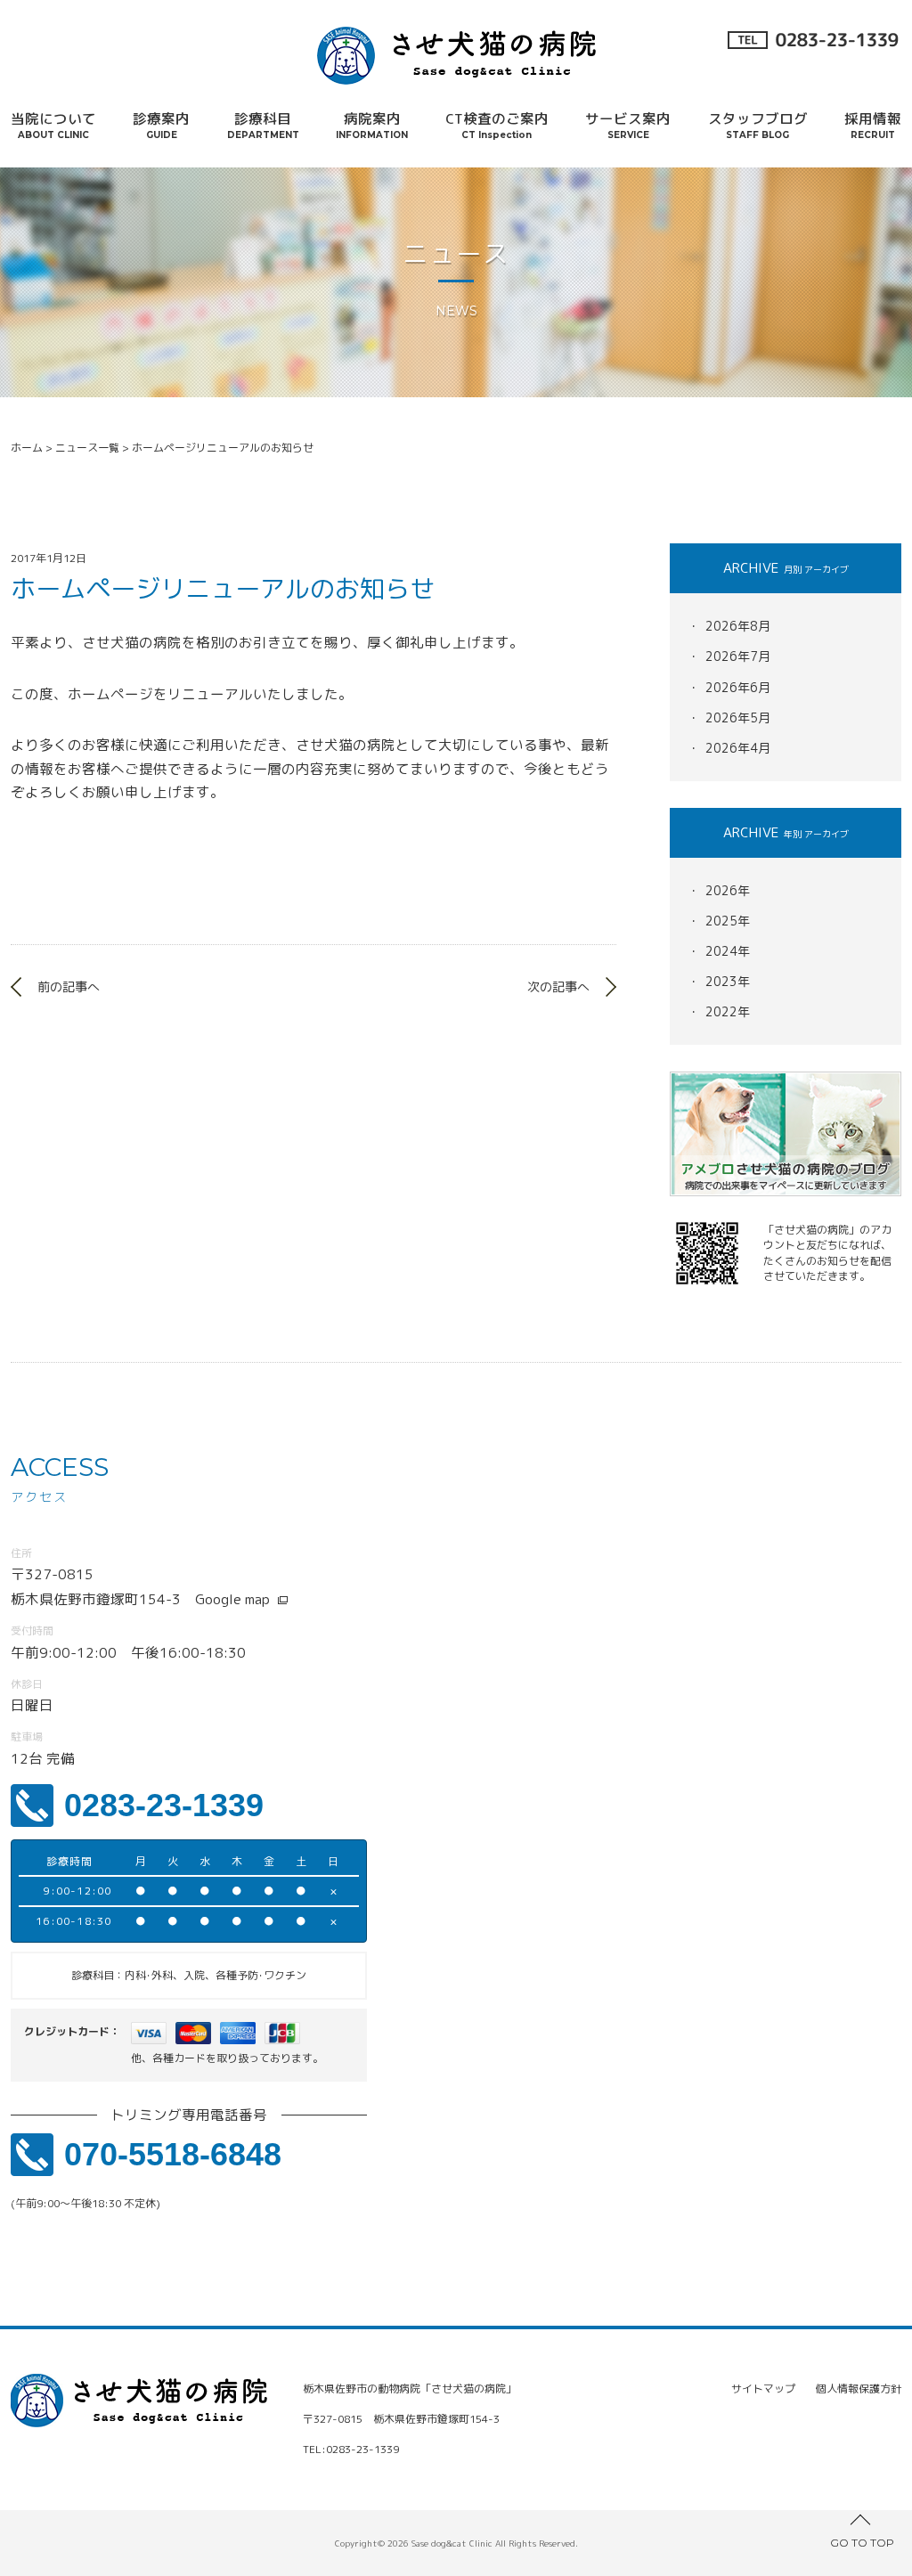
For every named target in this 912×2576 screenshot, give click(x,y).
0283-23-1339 (164, 1805)
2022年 (728, 1011)
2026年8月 (738, 626)
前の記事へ (69, 986)
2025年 (728, 921)
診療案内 (161, 125)
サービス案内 (628, 125)
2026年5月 (738, 717)
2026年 (728, 890)
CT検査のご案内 (497, 125)
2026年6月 (738, 687)
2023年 (728, 981)
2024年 (728, 951)
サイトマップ (763, 2389)
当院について (53, 125)
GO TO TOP (862, 2543)
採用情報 (873, 125)
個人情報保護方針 (859, 2389)
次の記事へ (558, 986)
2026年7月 (738, 656)
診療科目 (263, 125)
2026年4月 (738, 748)
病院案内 (372, 125)
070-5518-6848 (173, 2154)
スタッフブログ (758, 125)
